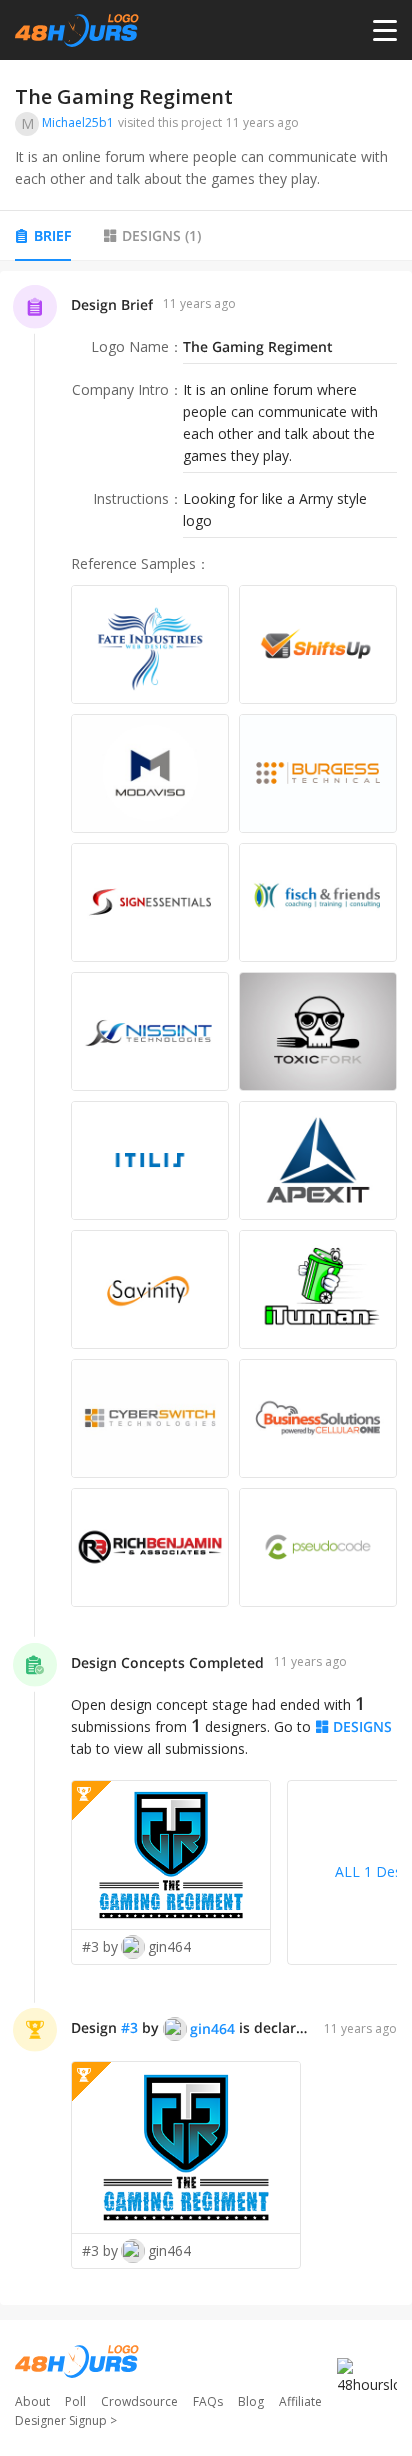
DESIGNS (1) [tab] (161, 235)
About (32, 2401)
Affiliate (300, 2401)
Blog (251, 2401)
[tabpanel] (206, 1288)
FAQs (208, 2401)
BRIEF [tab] (52, 235)
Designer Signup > (66, 2420)
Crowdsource (139, 2401)
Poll (75, 2401)
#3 (129, 2027)
